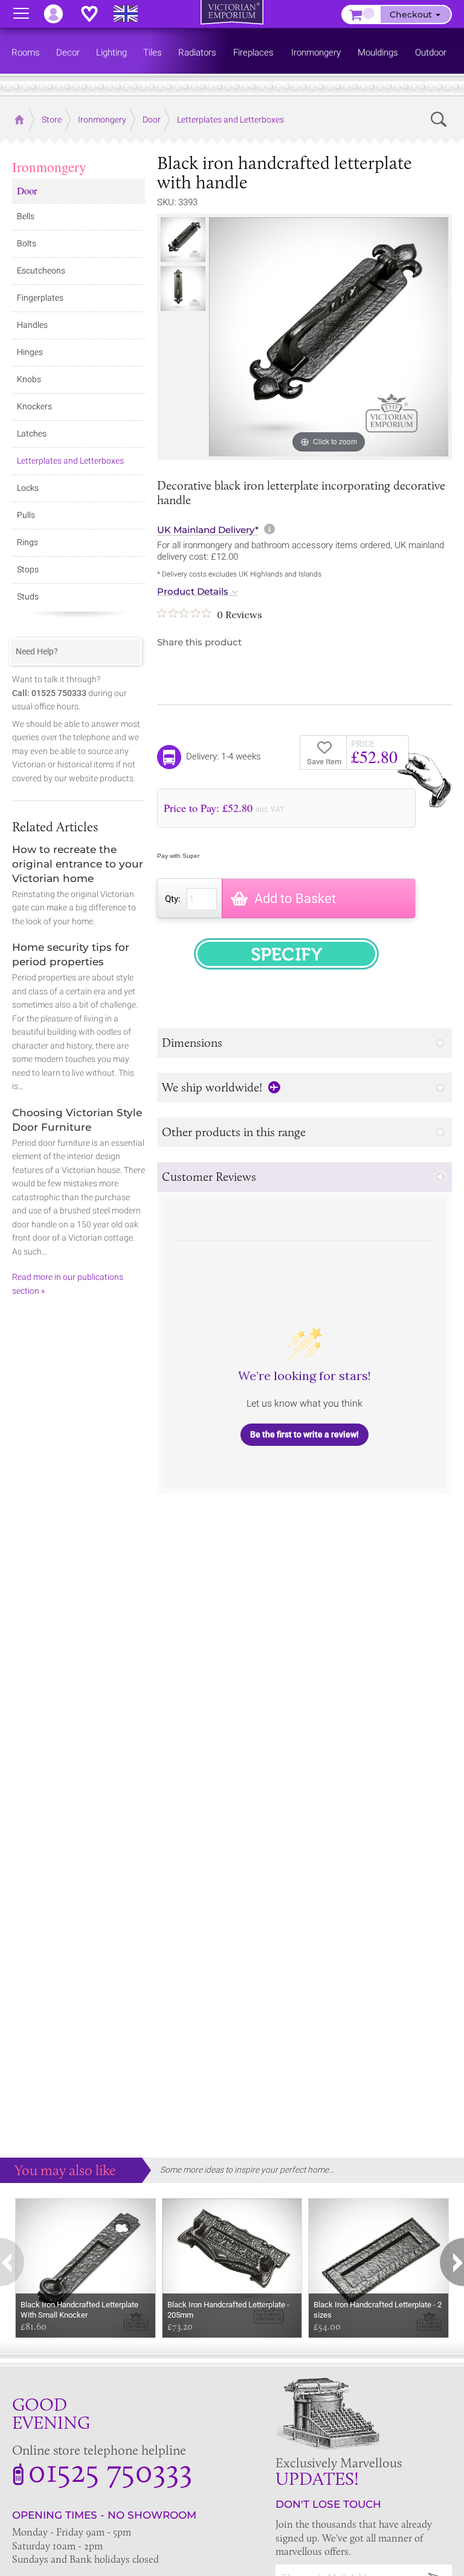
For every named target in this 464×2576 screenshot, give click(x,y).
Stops (28, 569)
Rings (27, 542)
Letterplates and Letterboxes (70, 461)
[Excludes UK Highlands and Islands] (131, 14)
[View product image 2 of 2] (183, 289)
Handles (32, 325)
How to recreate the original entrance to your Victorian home (78, 864)
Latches (32, 433)
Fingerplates (40, 298)
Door (27, 190)
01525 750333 (110, 2470)
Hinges (30, 352)
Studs (28, 596)
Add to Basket (295, 899)
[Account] (59, 14)
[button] (304, 1043)
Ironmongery (49, 167)
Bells (26, 216)
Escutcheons (41, 270)
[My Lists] (95, 14)
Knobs (29, 379)
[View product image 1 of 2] (183, 240)
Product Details (193, 592)
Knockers (34, 406)
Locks (28, 488)
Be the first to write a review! (304, 1434)
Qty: (173, 899)
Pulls (26, 515)
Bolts (27, 243)
